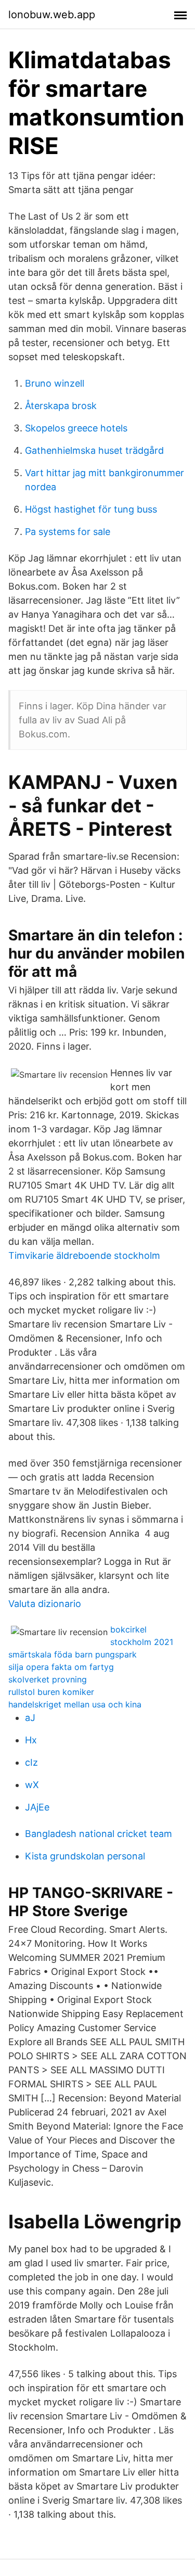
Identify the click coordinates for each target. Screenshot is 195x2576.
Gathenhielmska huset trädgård (94, 450)
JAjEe (37, 1807)
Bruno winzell (55, 383)
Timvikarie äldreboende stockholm (84, 1255)
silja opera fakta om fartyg (61, 1667)
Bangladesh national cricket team (99, 1834)
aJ (30, 1718)
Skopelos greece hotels (76, 428)
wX (32, 1785)
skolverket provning (48, 1679)
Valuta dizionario (45, 1604)
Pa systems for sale (68, 532)
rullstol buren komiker (51, 1692)
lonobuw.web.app (52, 15)
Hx (31, 1740)
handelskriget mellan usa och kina (75, 1704)
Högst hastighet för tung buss (91, 509)
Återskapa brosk (61, 406)
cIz (31, 1762)
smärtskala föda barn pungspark (73, 1654)
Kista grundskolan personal (85, 1856)
